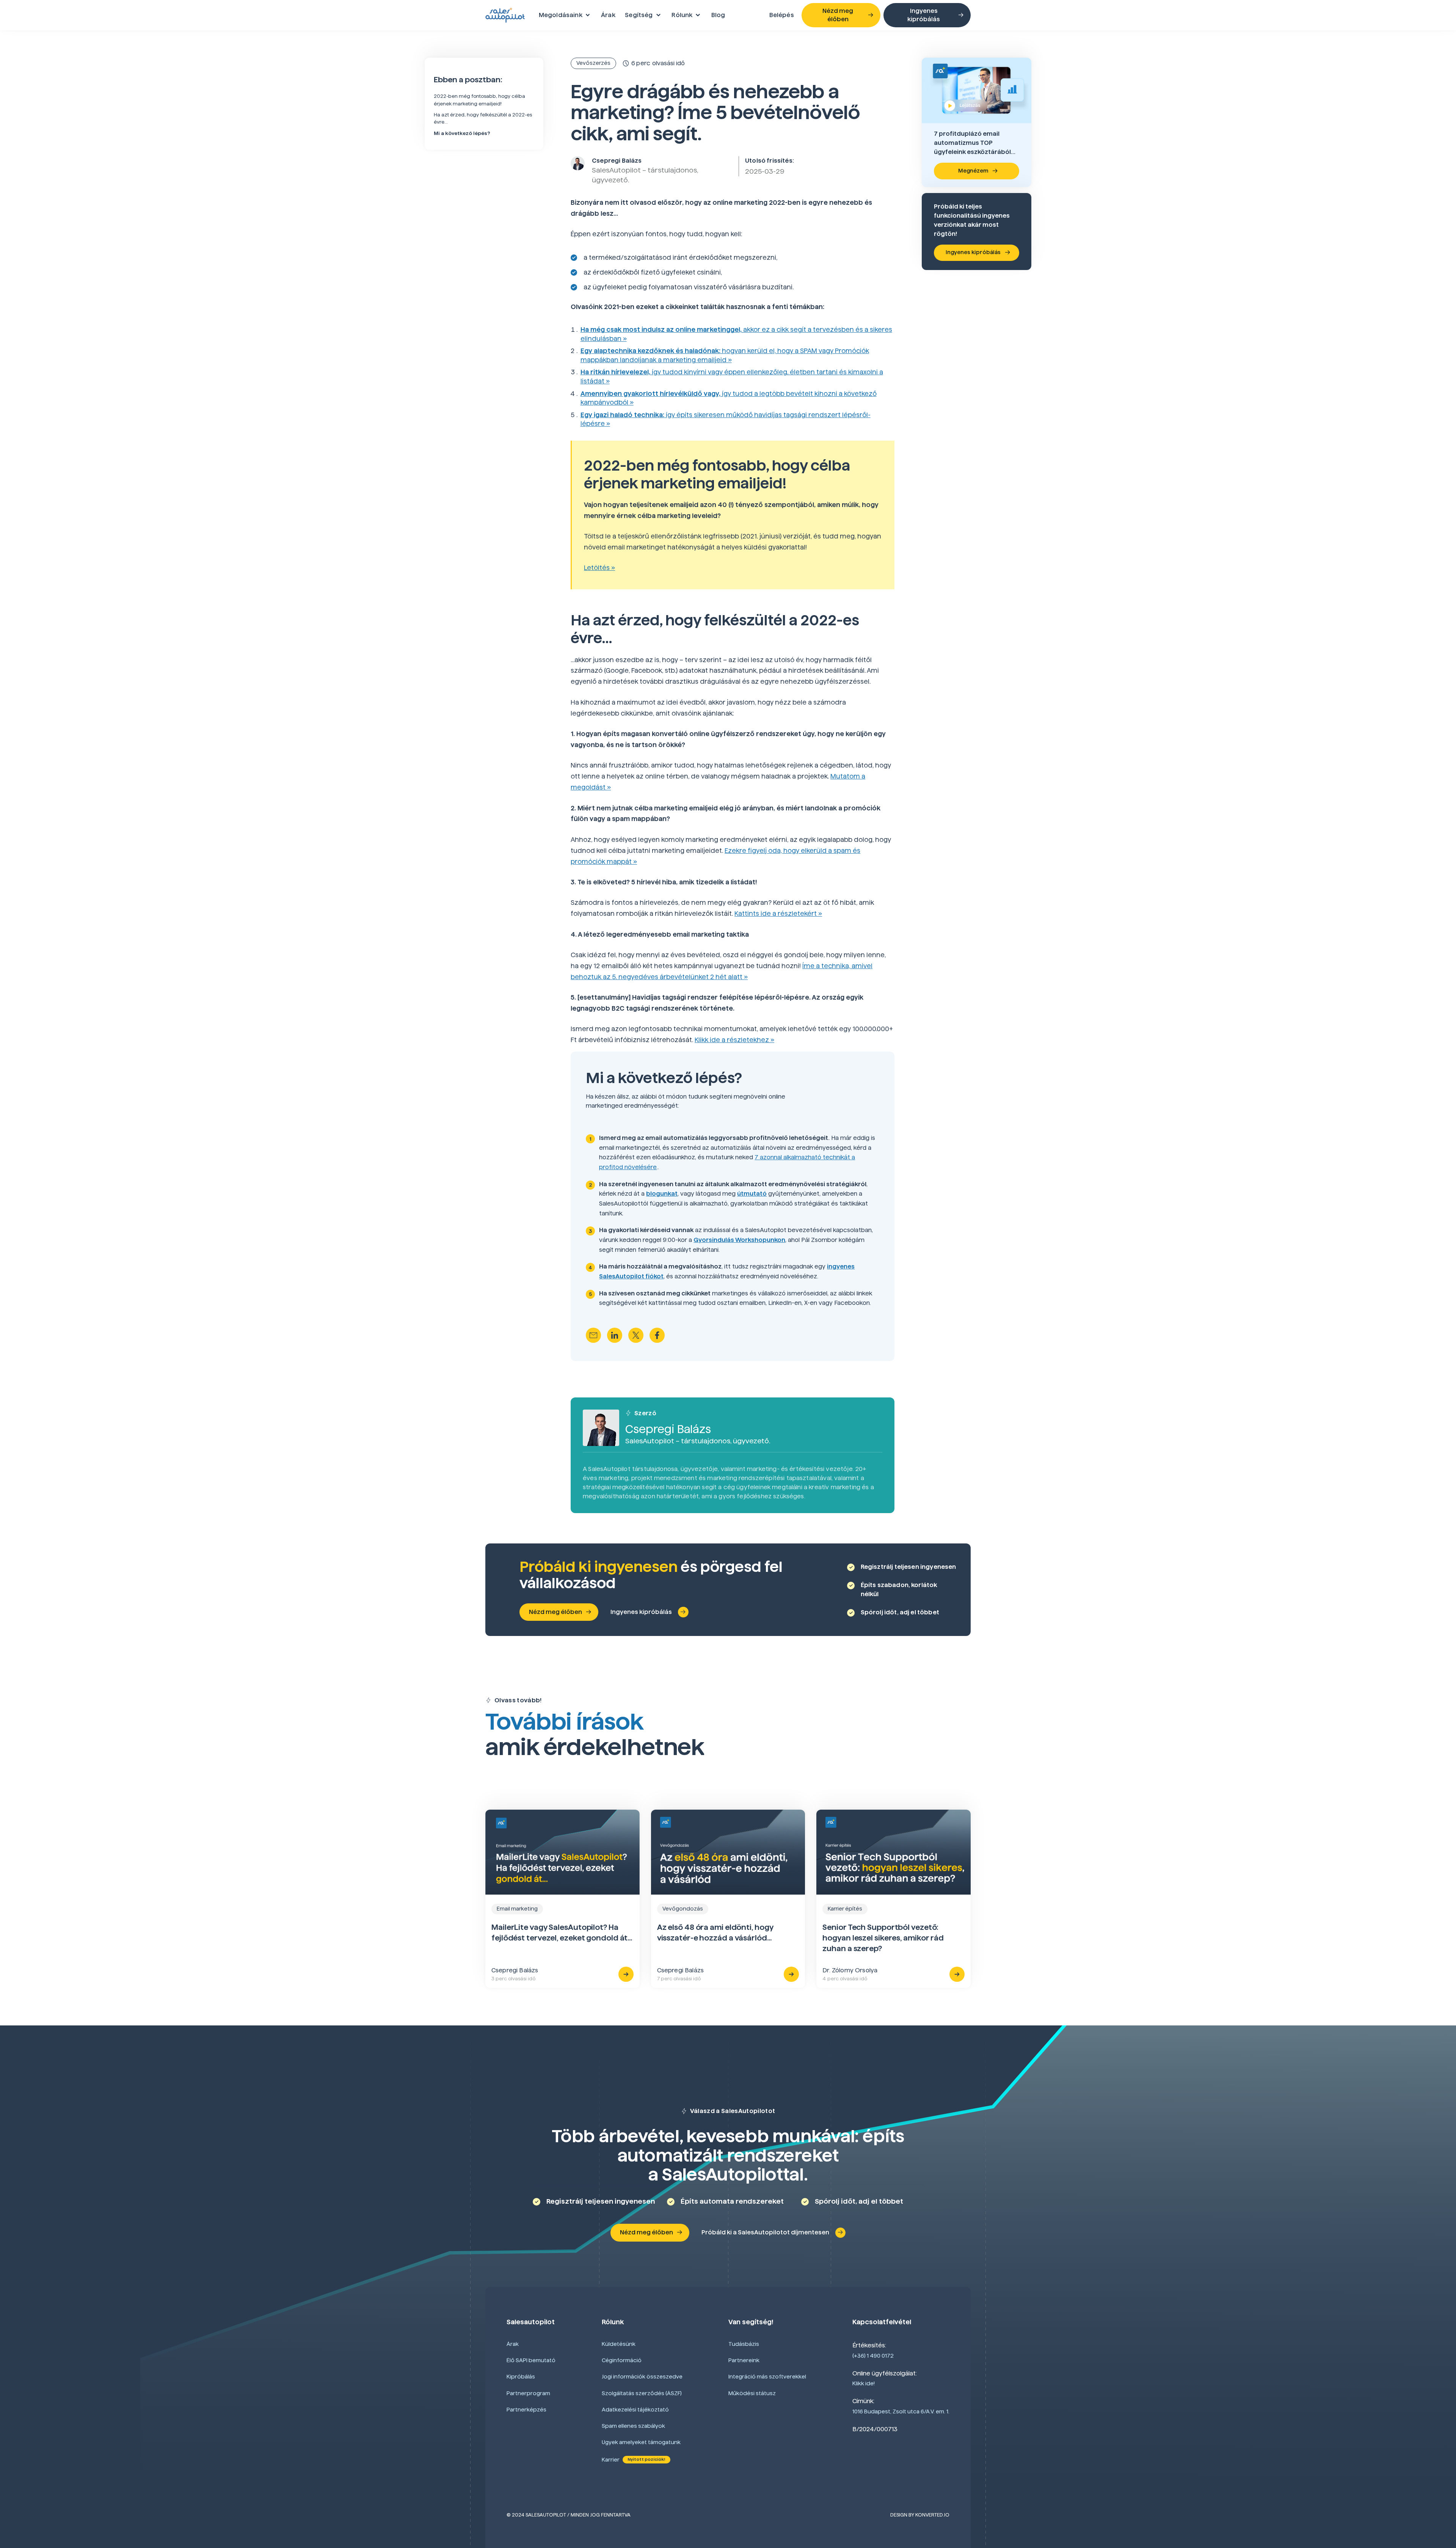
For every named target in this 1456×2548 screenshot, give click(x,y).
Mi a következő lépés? (462, 133)
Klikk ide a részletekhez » (734, 1040)
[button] (565, 15)
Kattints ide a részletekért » (778, 914)
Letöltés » (599, 568)
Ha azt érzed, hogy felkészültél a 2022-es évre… (483, 118)
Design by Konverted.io (920, 2515)
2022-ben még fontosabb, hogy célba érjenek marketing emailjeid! (479, 100)
